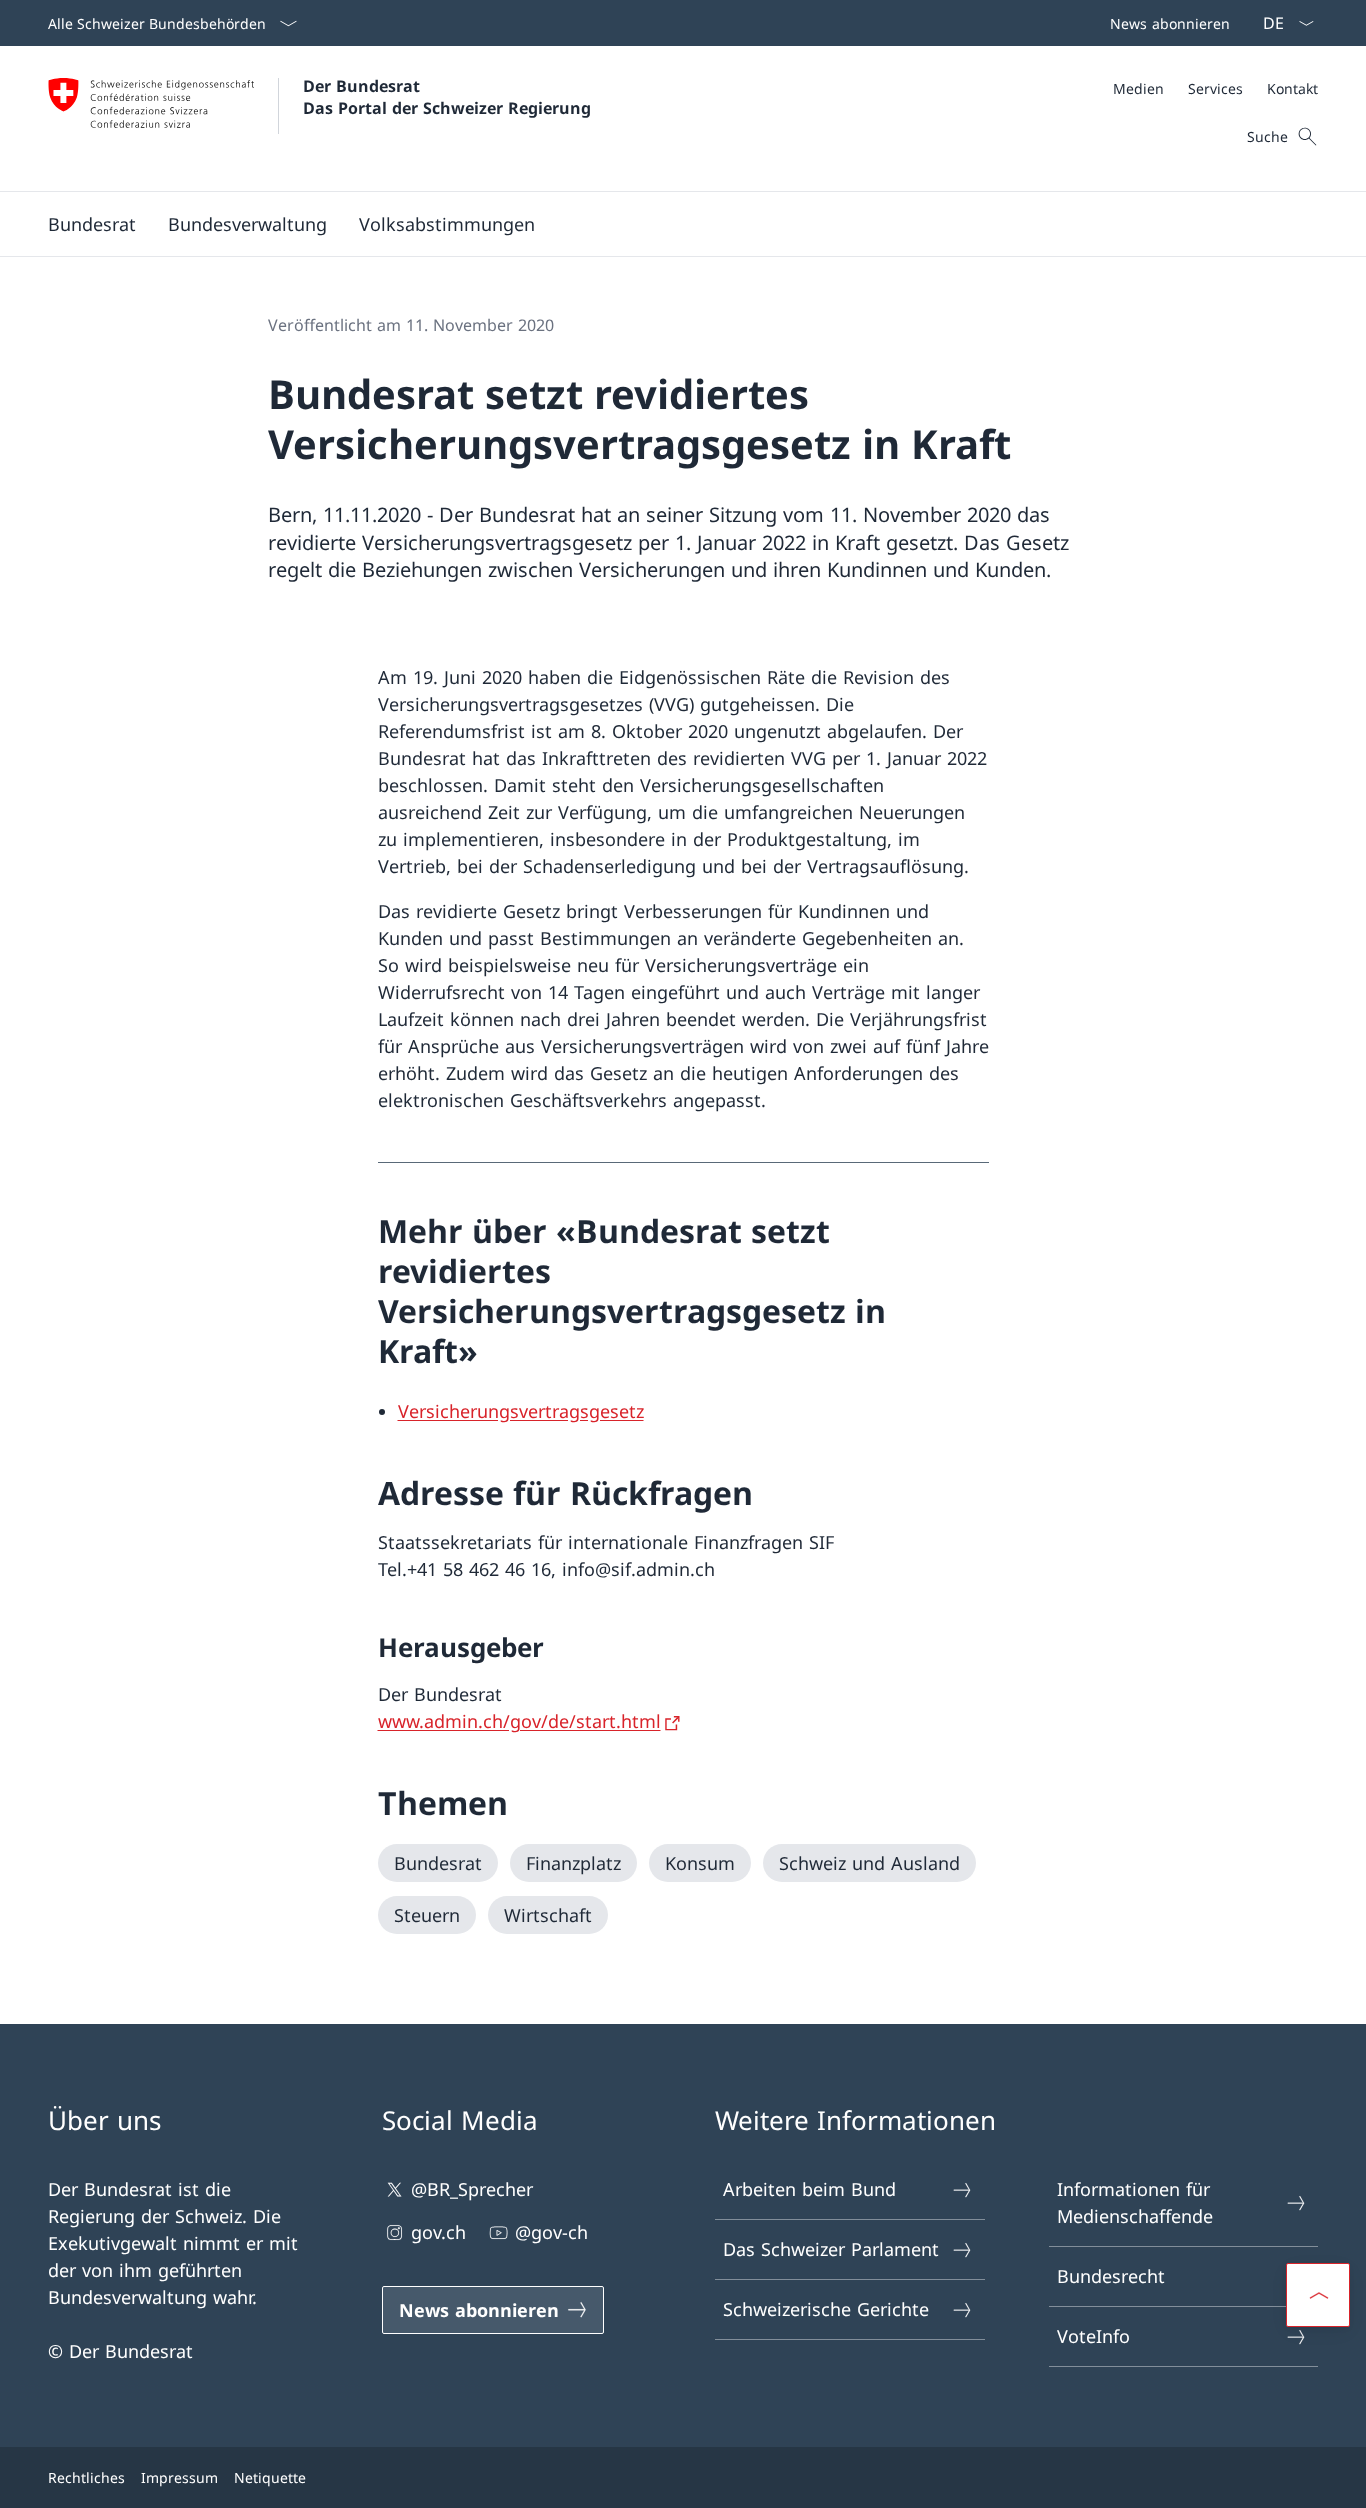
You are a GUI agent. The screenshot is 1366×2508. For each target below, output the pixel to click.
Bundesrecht (1111, 2276)
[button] (92, 224)
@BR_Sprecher (472, 2189)
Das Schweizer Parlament (831, 2249)
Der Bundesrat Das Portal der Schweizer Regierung (447, 97)
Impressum (179, 2477)
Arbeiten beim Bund (809, 2189)
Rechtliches (86, 2477)
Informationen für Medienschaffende (1135, 2202)
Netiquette (270, 2477)
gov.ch (438, 2232)
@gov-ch (551, 2232)
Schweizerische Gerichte (826, 2309)
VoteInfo (1093, 2336)
